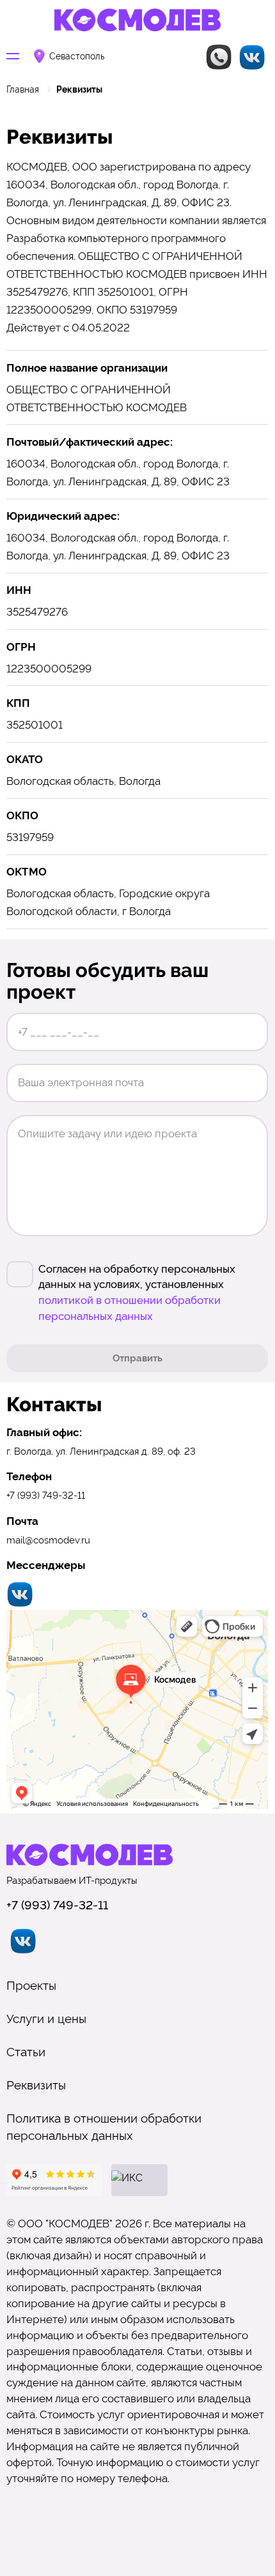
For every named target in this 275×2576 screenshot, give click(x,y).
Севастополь (77, 57)
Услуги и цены (46, 2019)
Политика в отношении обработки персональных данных (104, 2127)
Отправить (137, 1358)
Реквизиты (36, 2085)
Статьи (26, 2052)
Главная (23, 89)
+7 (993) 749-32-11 (46, 1495)
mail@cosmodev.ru (48, 1540)
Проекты (31, 1985)
